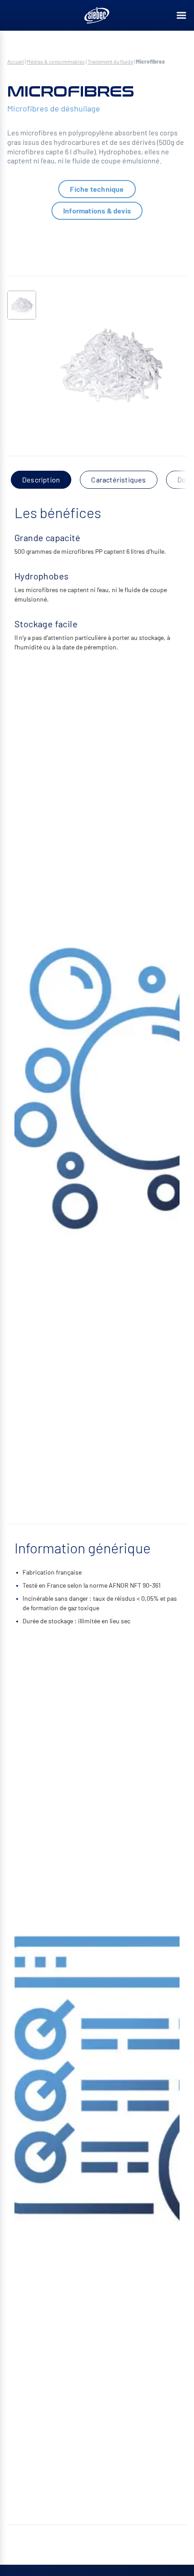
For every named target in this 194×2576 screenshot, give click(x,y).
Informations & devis (97, 211)
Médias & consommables (56, 61)
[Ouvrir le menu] (181, 15)
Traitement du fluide (110, 61)
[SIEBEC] (97, 15)
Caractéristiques (118, 480)
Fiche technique (97, 189)
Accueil (16, 61)
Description (41, 480)
